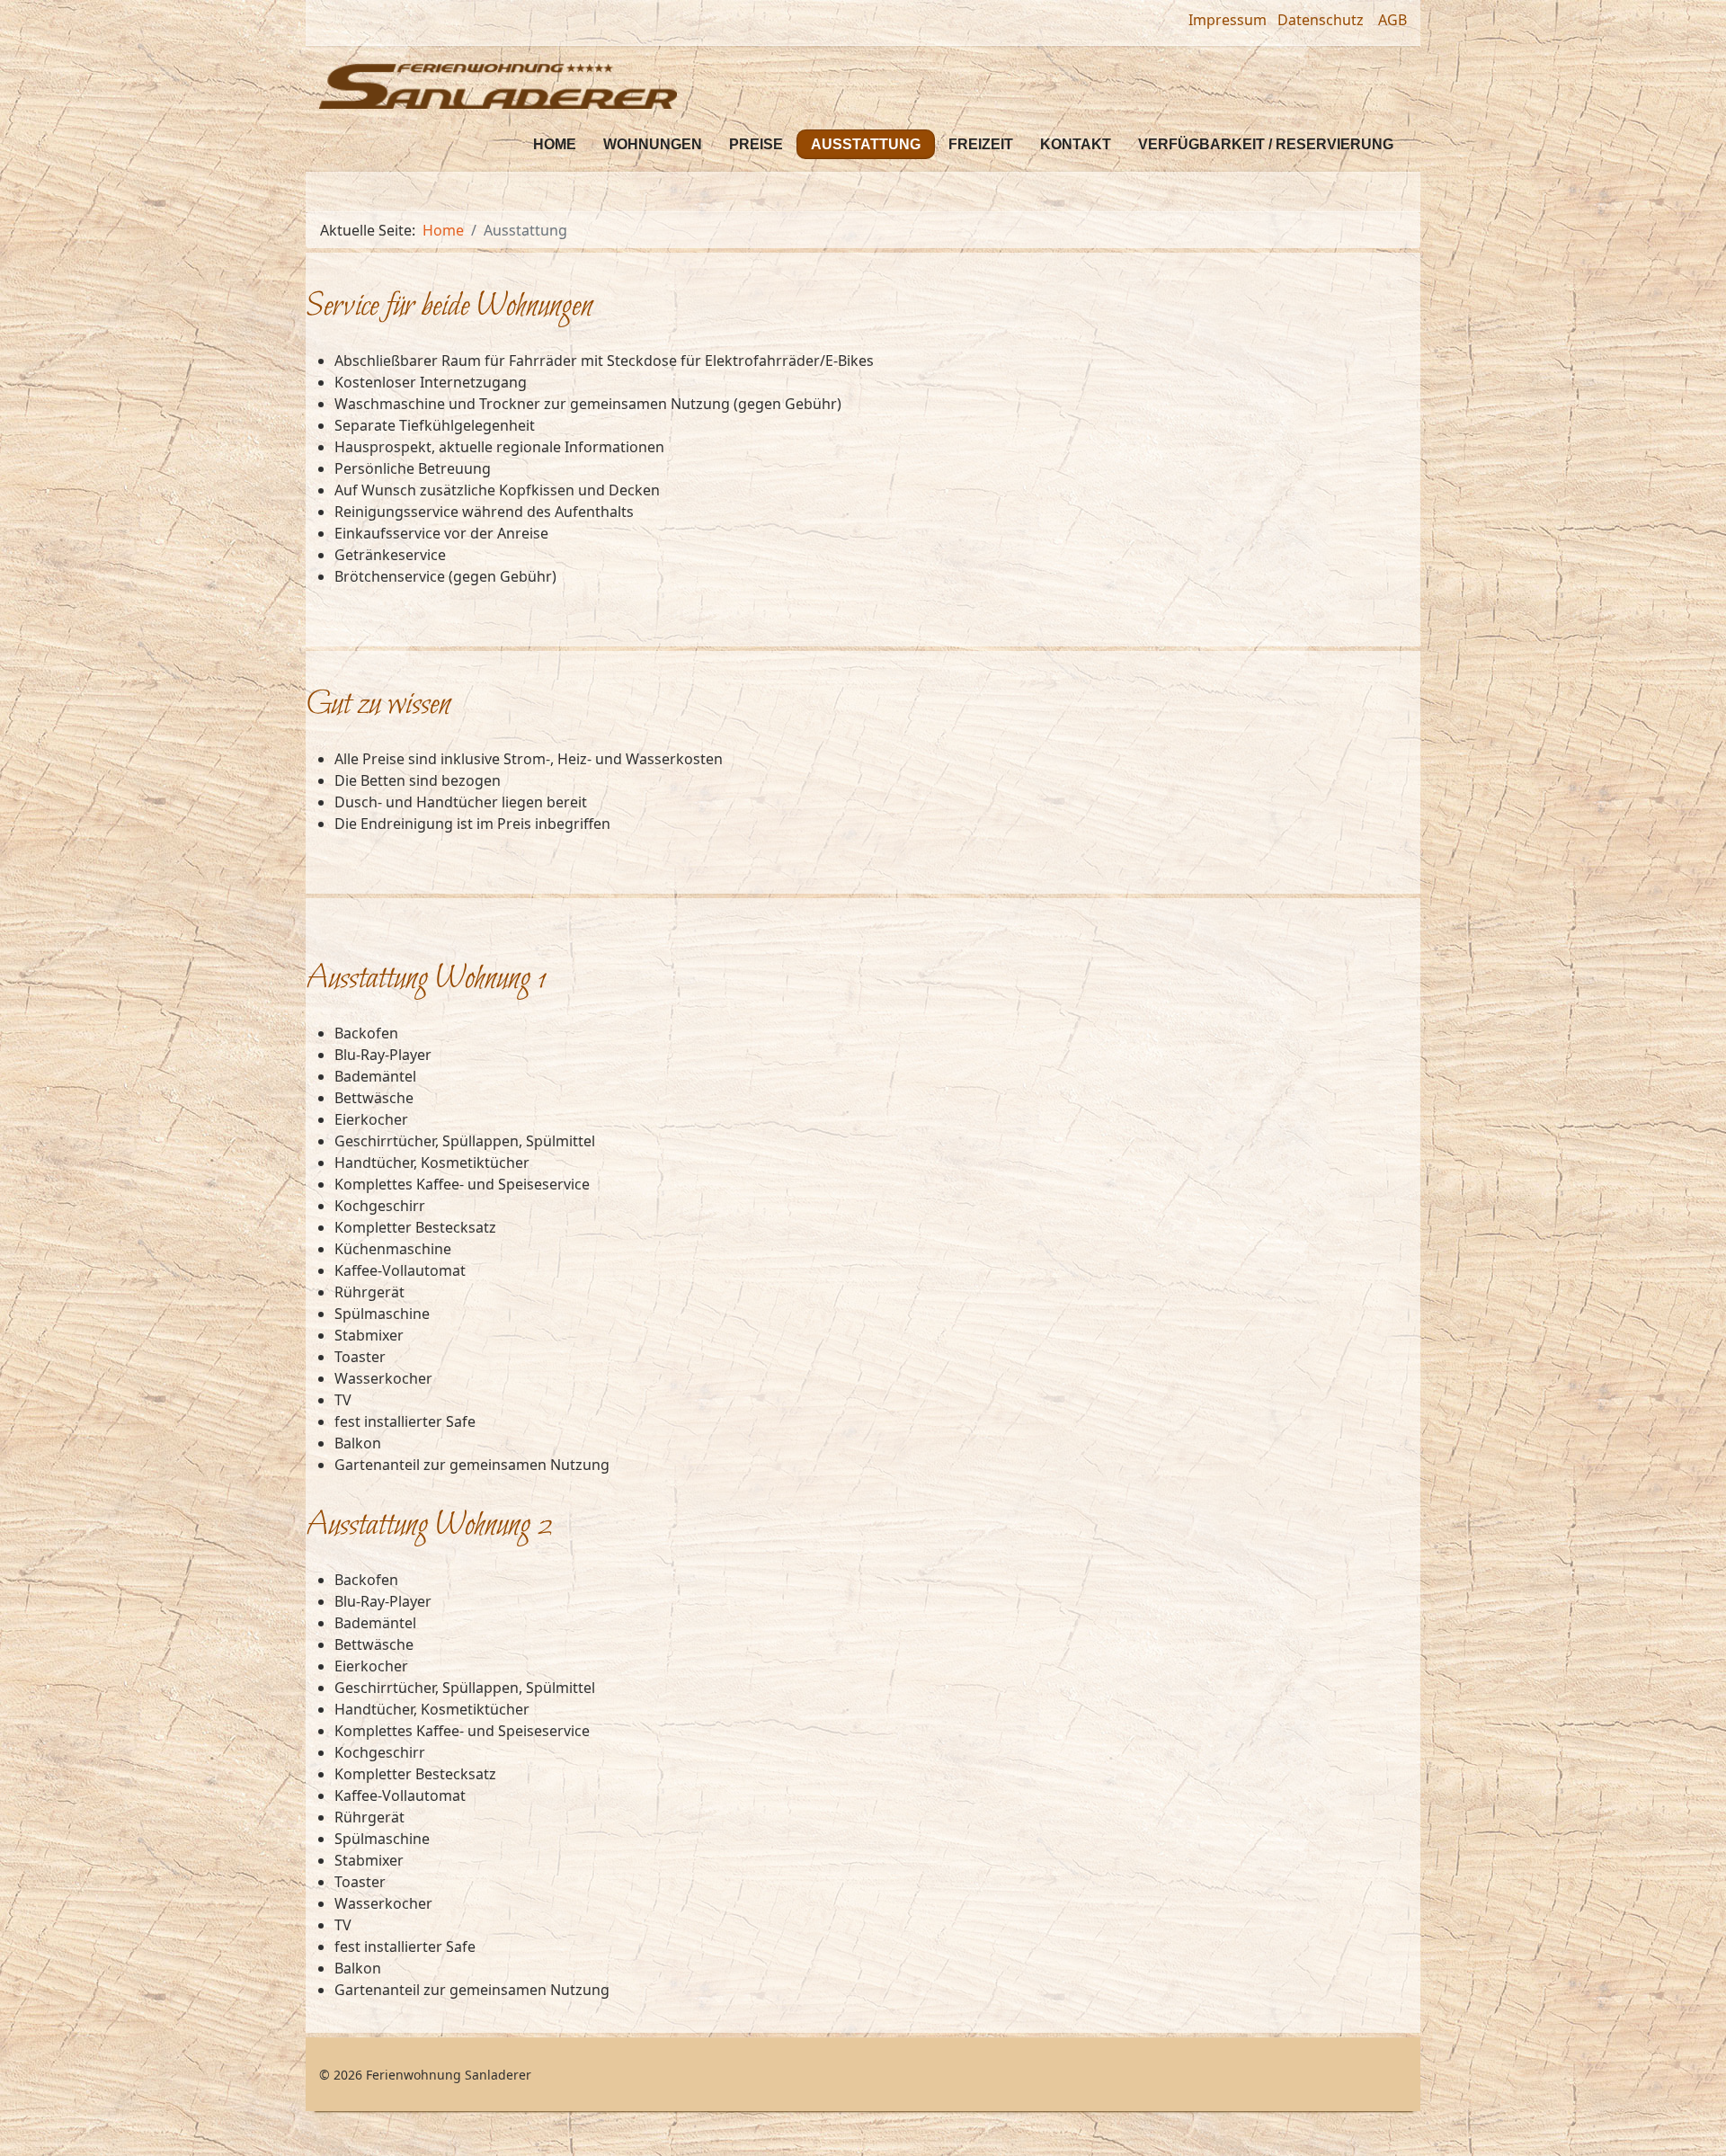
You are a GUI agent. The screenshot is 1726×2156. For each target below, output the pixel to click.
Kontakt (1076, 144)
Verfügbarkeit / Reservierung (1266, 144)
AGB (1392, 20)
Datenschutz (1322, 20)
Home (555, 144)
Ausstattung (866, 144)
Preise (756, 144)
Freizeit (981, 144)
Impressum (1228, 20)
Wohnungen (653, 144)
